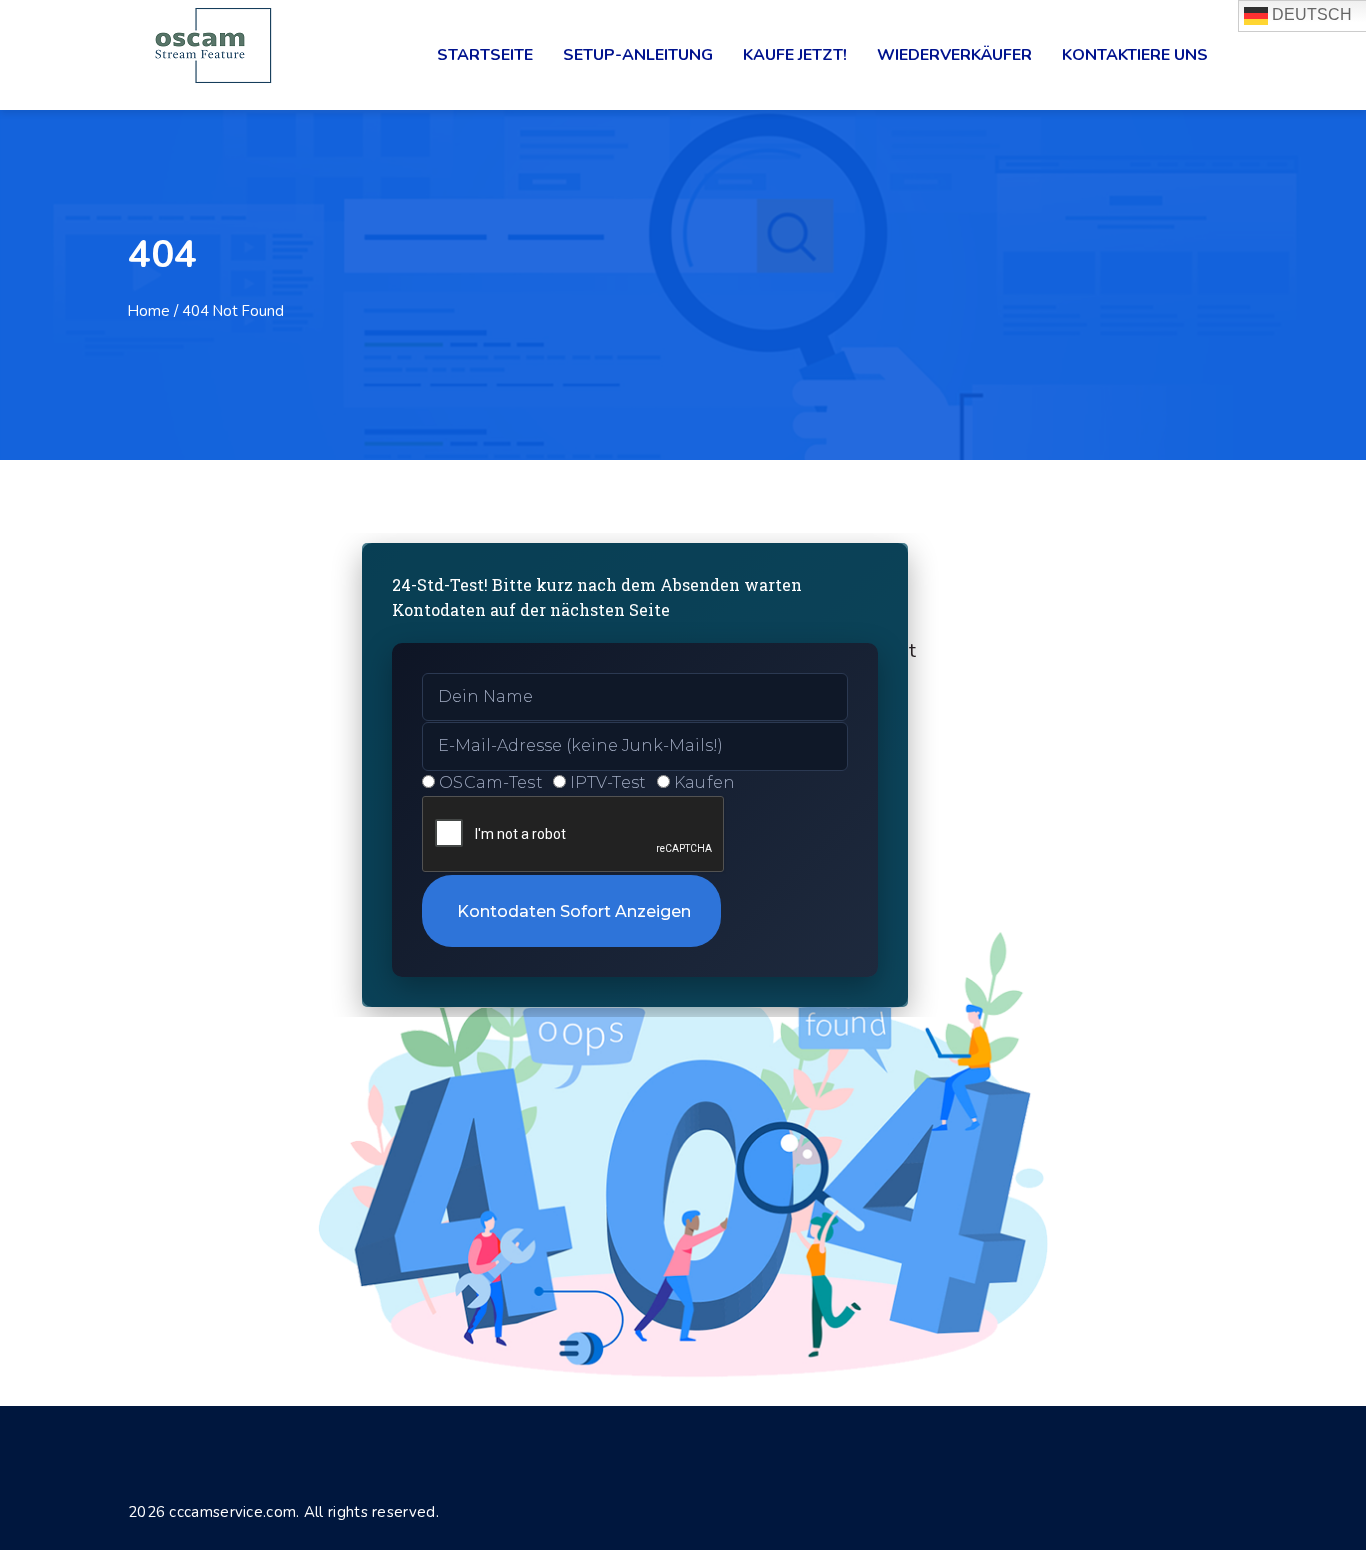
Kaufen (705, 782)
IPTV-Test (608, 782)
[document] (683, 775)
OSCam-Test (491, 782)
